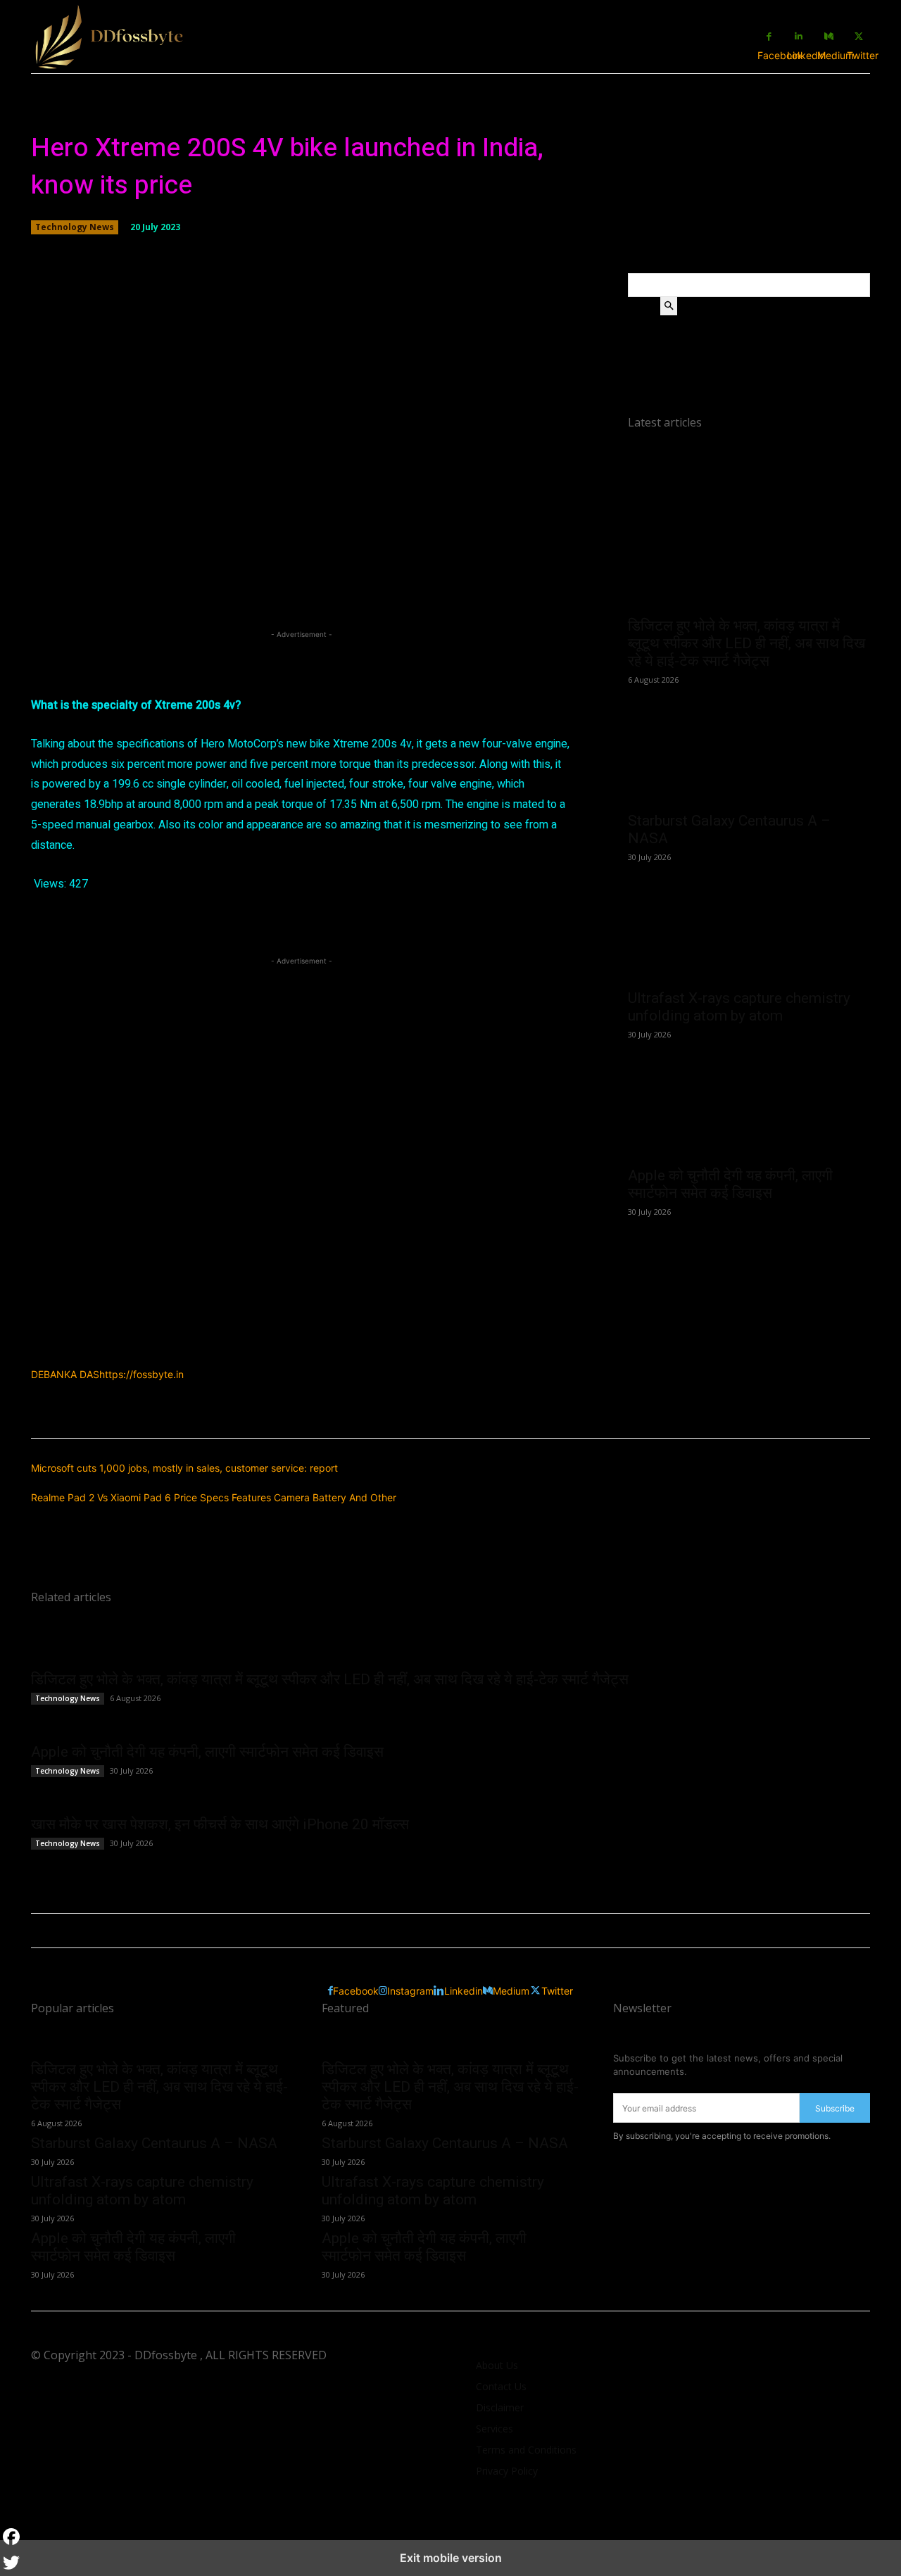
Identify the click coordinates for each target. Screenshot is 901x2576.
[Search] (669, 306)
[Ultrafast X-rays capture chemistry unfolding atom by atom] (749, 920)
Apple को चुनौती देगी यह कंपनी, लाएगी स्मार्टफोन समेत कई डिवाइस (730, 1184)
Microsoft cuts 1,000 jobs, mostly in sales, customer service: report (184, 1468)
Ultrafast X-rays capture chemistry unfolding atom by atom (739, 1007)
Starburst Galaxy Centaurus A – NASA (154, 2143)
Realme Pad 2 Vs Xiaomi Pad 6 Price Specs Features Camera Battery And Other (214, 1497)
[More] (503, 571)
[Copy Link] (242, 924)
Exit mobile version (451, 2558)
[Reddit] (298, 924)
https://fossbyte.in (141, 1374)
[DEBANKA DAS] (207, 1359)
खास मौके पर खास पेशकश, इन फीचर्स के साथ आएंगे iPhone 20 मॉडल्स (220, 1824)
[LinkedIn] (130, 924)
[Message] (327, 924)
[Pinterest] (158, 924)
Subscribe (835, 2108)
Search (644, 306)
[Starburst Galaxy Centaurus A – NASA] (749, 743)
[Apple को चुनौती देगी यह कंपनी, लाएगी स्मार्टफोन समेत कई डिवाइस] (749, 1097)
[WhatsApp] (186, 924)
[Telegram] (270, 924)
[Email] (101, 924)
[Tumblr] (214, 924)
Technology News (75, 227)
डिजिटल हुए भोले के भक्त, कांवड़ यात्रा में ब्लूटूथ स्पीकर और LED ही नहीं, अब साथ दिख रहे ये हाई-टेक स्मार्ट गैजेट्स (746, 643)
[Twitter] (73, 924)
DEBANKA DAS (65, 1374)
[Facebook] (45, 924)
